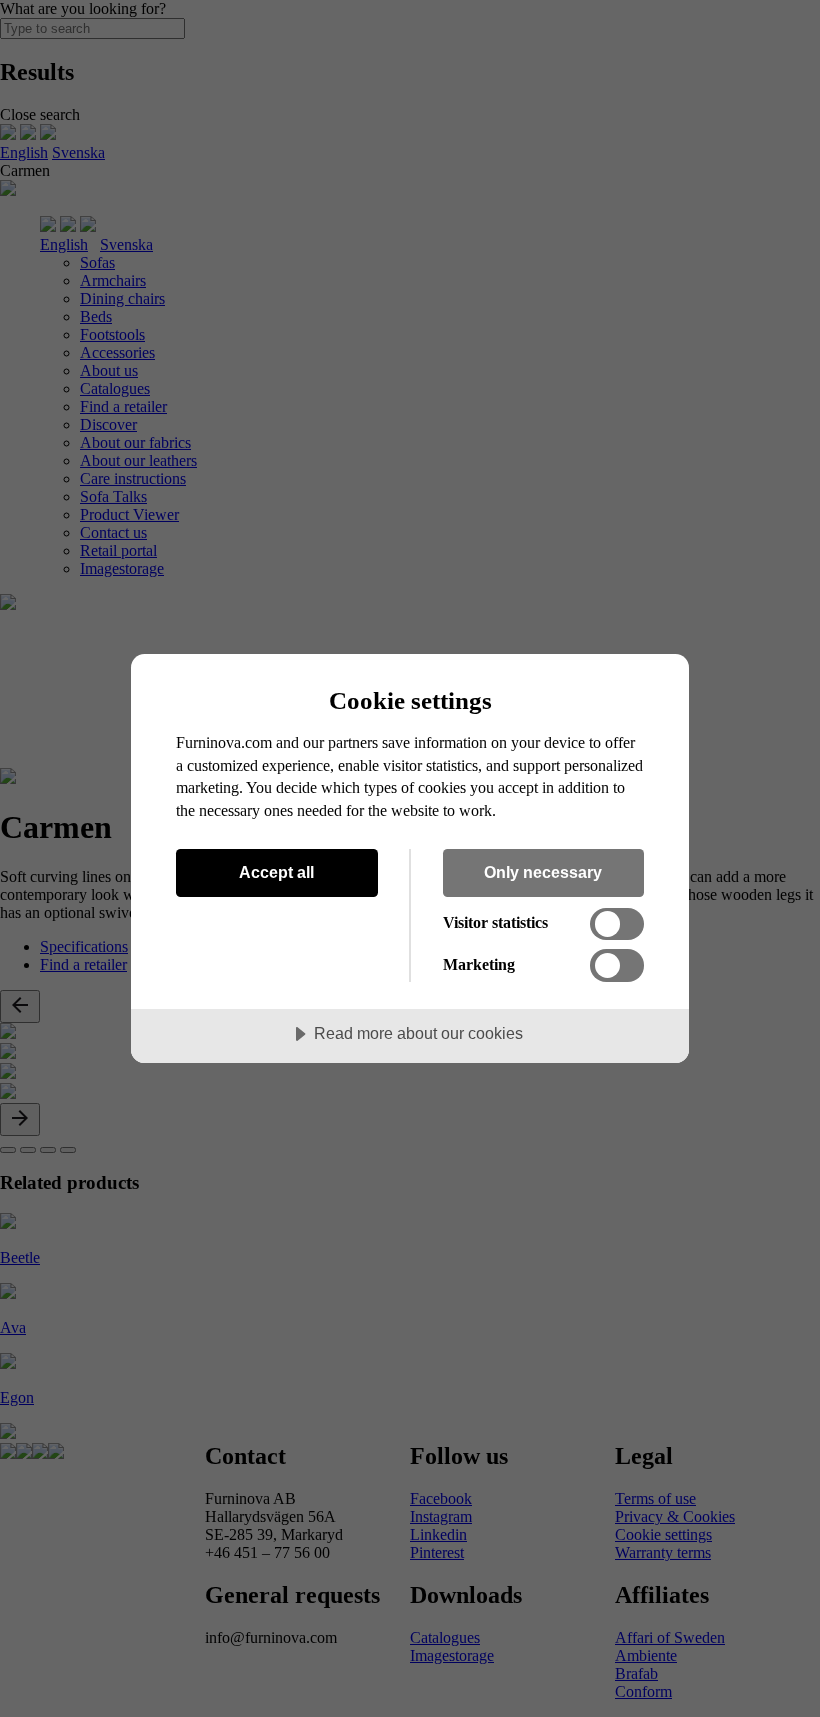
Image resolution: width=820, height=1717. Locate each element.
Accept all (276, 872)
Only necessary (543, 872)
